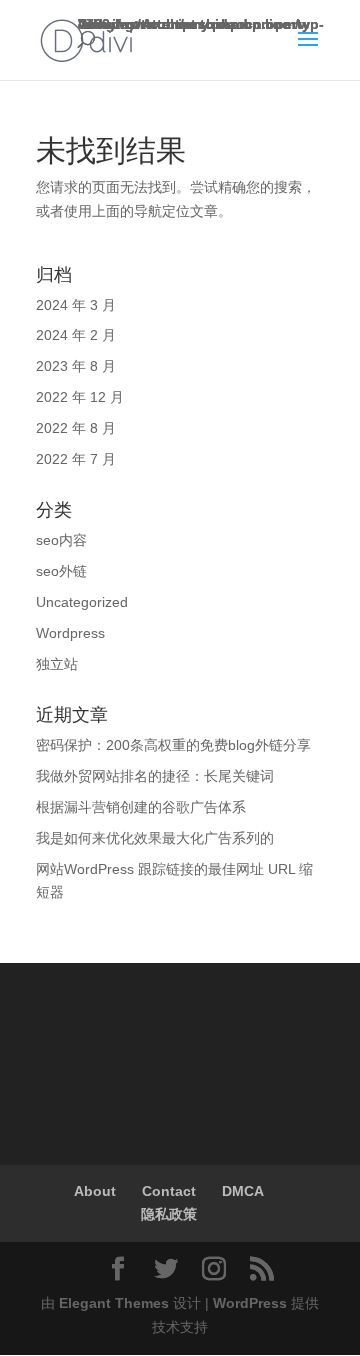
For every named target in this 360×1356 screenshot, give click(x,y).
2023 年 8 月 (76, 366)
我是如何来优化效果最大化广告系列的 (155, 838)
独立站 (57, 664)
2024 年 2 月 (76, 335)
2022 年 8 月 (76, 428)
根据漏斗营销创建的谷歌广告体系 (141, 807)
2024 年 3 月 (76, 305)
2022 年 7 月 (76, 459)
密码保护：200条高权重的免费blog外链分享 (173, 745)
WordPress (250, 1303)
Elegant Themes (114, 1303)
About (95, 1191)
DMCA (243, 1191)
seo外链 (61, 571)
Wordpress (70, 633)
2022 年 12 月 (80, 397)
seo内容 (61, 540)
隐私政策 (169, 1214)
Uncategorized (82, 602)
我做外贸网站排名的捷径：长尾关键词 (155, 776)
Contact (169, 1191)
